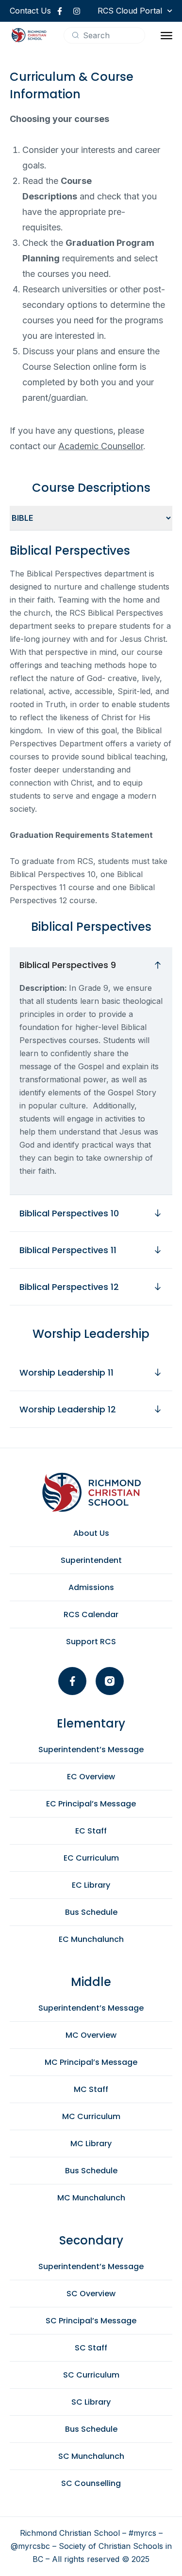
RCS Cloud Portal (130, 11)
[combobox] (104, 35)
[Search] (75, 35)
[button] (166, 35)
